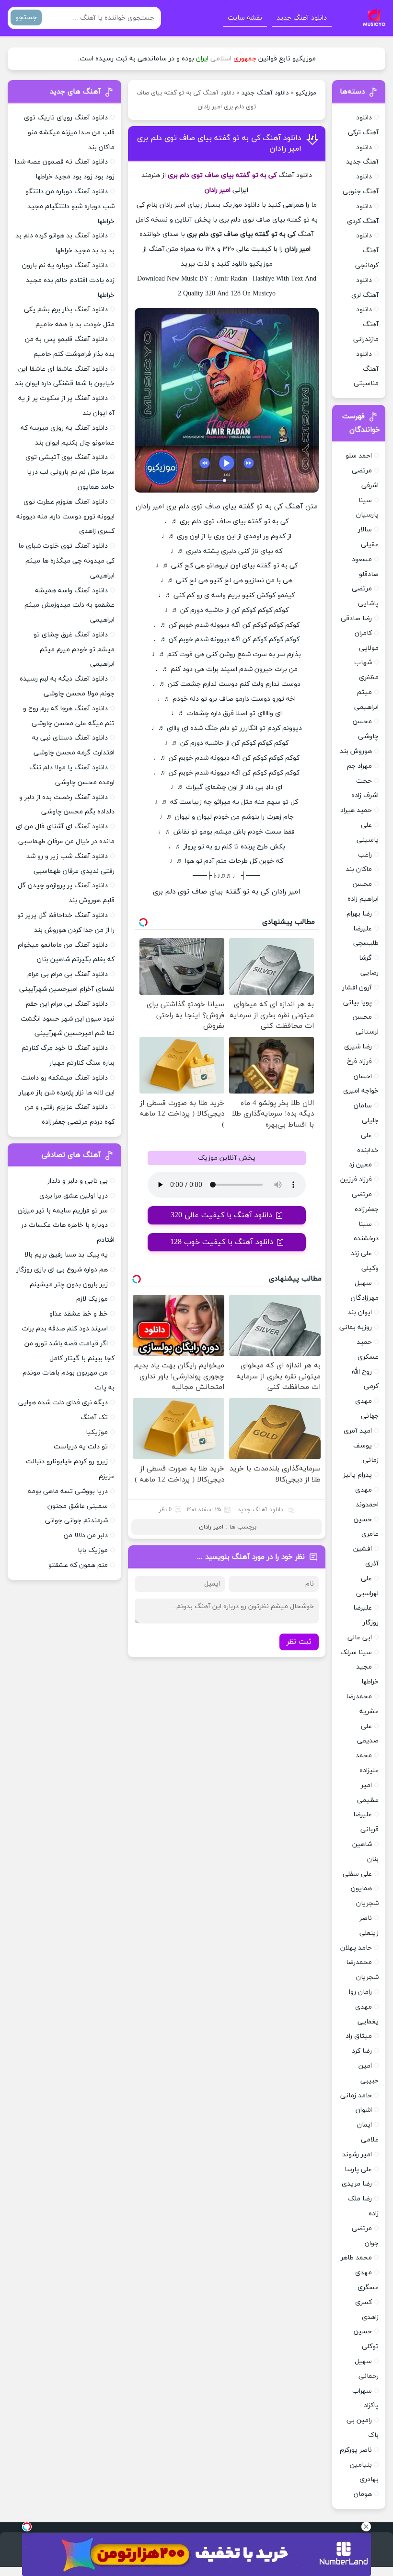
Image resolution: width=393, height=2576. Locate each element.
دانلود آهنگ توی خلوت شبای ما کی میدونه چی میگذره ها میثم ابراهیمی (66, 561)
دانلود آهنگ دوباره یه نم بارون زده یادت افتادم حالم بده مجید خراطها (68, 280)
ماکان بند (359, 869)
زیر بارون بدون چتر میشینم (69, 1285)
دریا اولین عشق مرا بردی (74, 1196)
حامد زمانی (356, 2096)
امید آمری (358, 1431)
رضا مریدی (357, 2184)
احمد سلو (359, 456)
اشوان (364, 2110)
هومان (363, 2494)
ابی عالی (360, 1638)
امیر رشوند (357, 2155)
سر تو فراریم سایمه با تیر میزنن (63, 1211)
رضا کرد (362, 2051)
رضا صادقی (356, 618)
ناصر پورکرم (356, 2450)
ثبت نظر (299, 1642)
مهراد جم (359, 766)
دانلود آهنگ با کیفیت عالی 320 (222, 1215)
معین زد (360, 1165)
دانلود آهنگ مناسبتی (366, 369)
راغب (365, 855)
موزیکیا (97, 1432)
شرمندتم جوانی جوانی (76, 1521)
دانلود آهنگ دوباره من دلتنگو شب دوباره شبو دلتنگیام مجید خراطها (70, 206)
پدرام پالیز (358, 1475)
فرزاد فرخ (359, 1062)
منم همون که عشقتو (78, 1565)
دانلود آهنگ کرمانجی (367, 251)
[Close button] (366, 2527)
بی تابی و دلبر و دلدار (78, 1181)
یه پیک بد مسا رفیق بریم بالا (66, 1255)
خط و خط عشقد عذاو (79, 1314)
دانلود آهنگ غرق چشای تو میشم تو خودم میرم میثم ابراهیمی (74, 650)
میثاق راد (359, 2036)
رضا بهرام (359, 914)
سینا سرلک (356, 1653)
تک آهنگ (94, 1417)
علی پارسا (358, 2170)
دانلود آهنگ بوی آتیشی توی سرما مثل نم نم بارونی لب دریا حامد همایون (70, 472)
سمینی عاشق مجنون (78, 1506)
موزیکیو (306, 93)
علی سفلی (357, 1874)
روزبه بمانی (356, 1327)
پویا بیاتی (358, 1003)
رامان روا (360, 1992)
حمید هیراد (356, 810)
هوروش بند (356, 751)
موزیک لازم (92, 1299)
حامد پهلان (356, 1948)
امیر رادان (211, 1527)
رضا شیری (358, 1047)
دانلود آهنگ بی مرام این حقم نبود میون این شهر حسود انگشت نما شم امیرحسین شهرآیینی (68, 1019)
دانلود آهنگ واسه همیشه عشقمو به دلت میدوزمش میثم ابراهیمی (69, 606)
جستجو (26, 18)
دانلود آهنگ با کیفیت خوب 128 (222, 1242)
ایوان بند (360, 1312)
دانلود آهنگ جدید (302, 18)
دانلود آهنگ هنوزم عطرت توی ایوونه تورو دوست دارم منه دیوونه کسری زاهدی (65, 517)
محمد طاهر (356, 2258)
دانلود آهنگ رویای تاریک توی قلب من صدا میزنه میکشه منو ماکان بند (69, 133)
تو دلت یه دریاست (81, 1447)
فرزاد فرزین (356, 1180)
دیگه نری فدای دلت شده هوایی (63, 1403)
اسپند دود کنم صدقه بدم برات (65, 1329)
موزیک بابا (93, 1550)
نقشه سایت (245, 18)
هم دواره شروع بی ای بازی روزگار (62, 1270)
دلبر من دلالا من (86, 1535)
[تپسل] (27, 2527)
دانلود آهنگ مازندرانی (366, 324)
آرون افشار (357, 988)
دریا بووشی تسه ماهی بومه (68, 1491)
